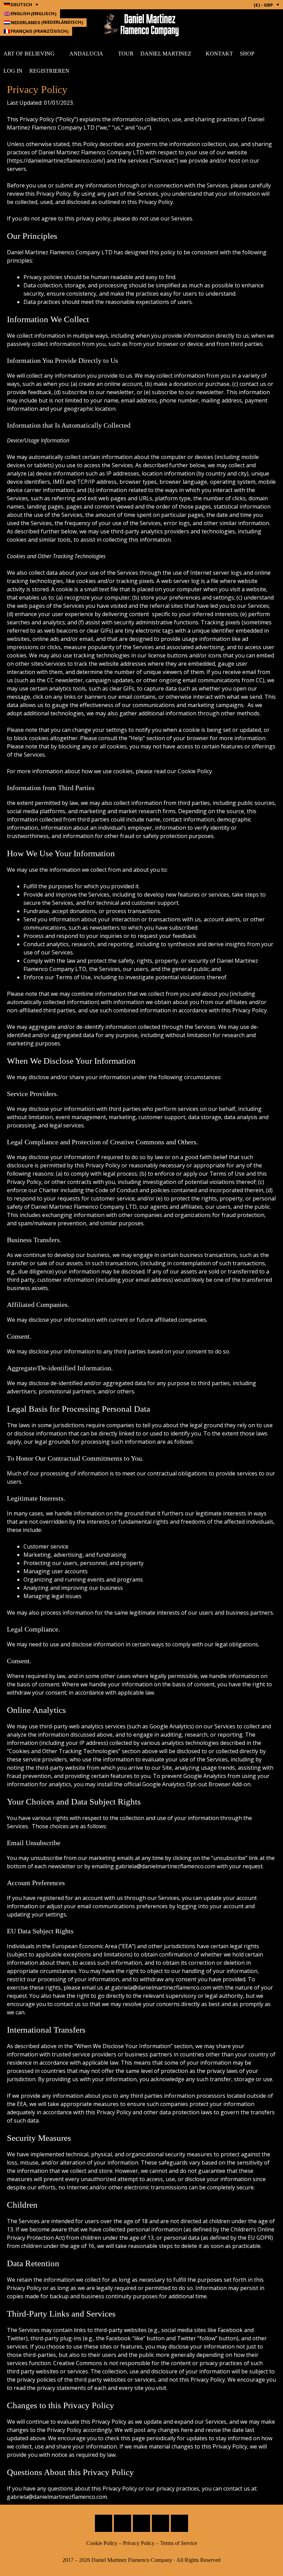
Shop (247, 54)
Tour (126, 54)
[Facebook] (104, 2523)
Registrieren (49, 71)
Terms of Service (179, 2543)
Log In (13, 71)
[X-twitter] (141, 2523)
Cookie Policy (102, 2543)
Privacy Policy (139, 2543)
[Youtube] (160, 2523)
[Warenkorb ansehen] (277, 71)
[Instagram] (123, 2523)
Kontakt (219, 54)
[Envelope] (179, 2523)
